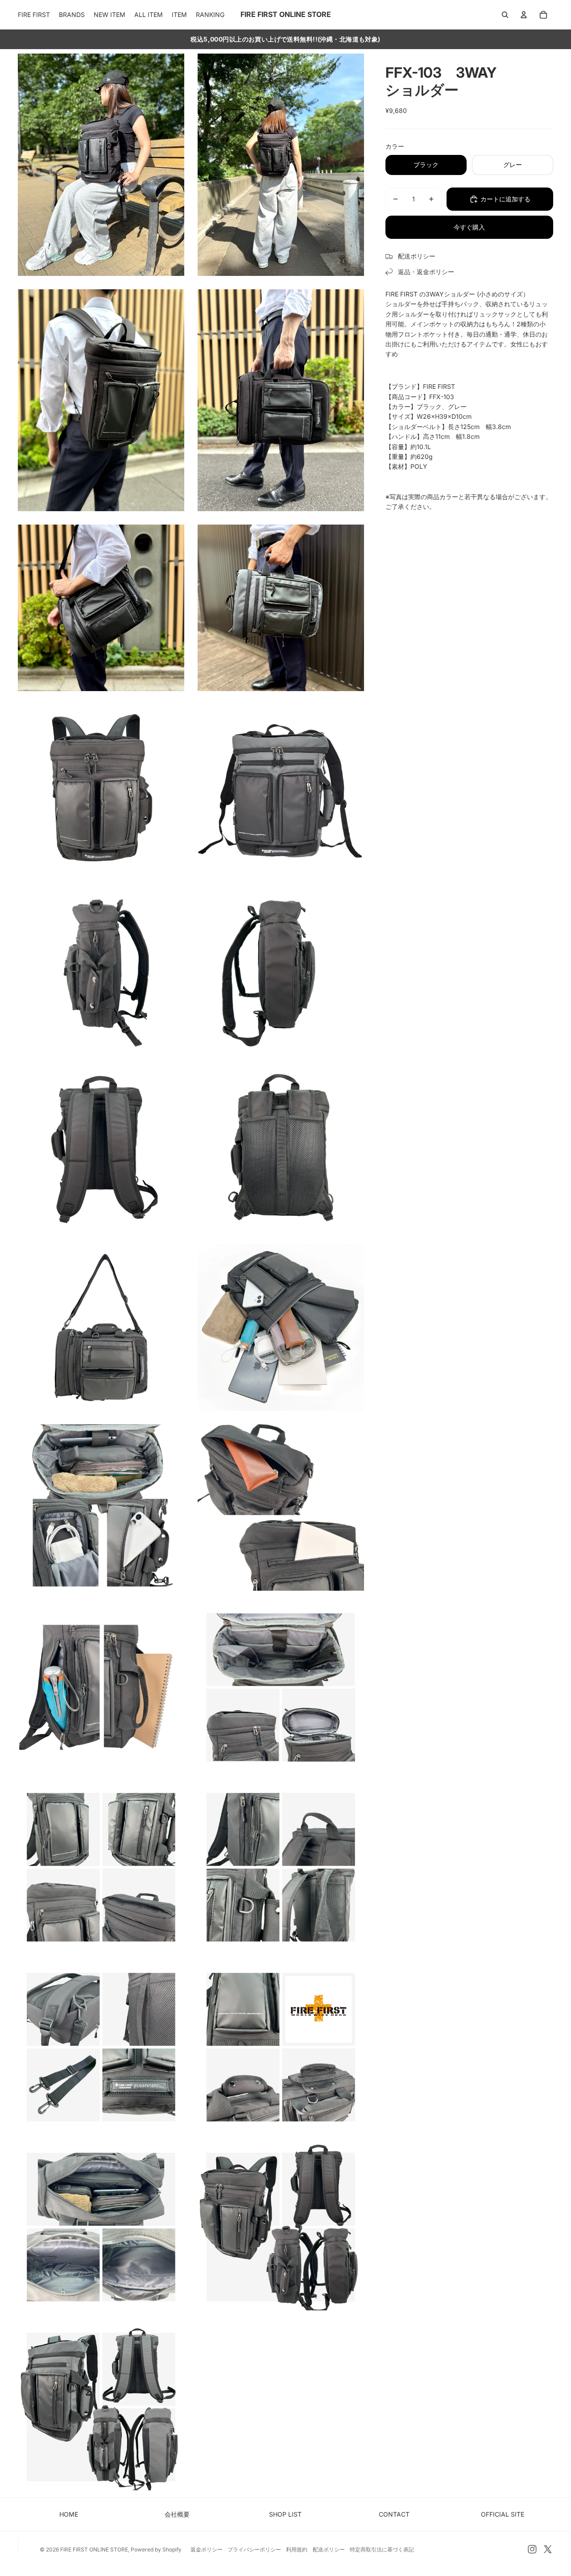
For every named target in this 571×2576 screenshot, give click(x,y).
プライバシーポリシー (254, 2549)
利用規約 (297, 2549)
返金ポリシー (207, 2549)
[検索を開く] (505, 15)
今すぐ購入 (469, 227)
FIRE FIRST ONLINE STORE (94, 2549)
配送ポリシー (329, 2549)
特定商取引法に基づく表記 (382, 2549)
